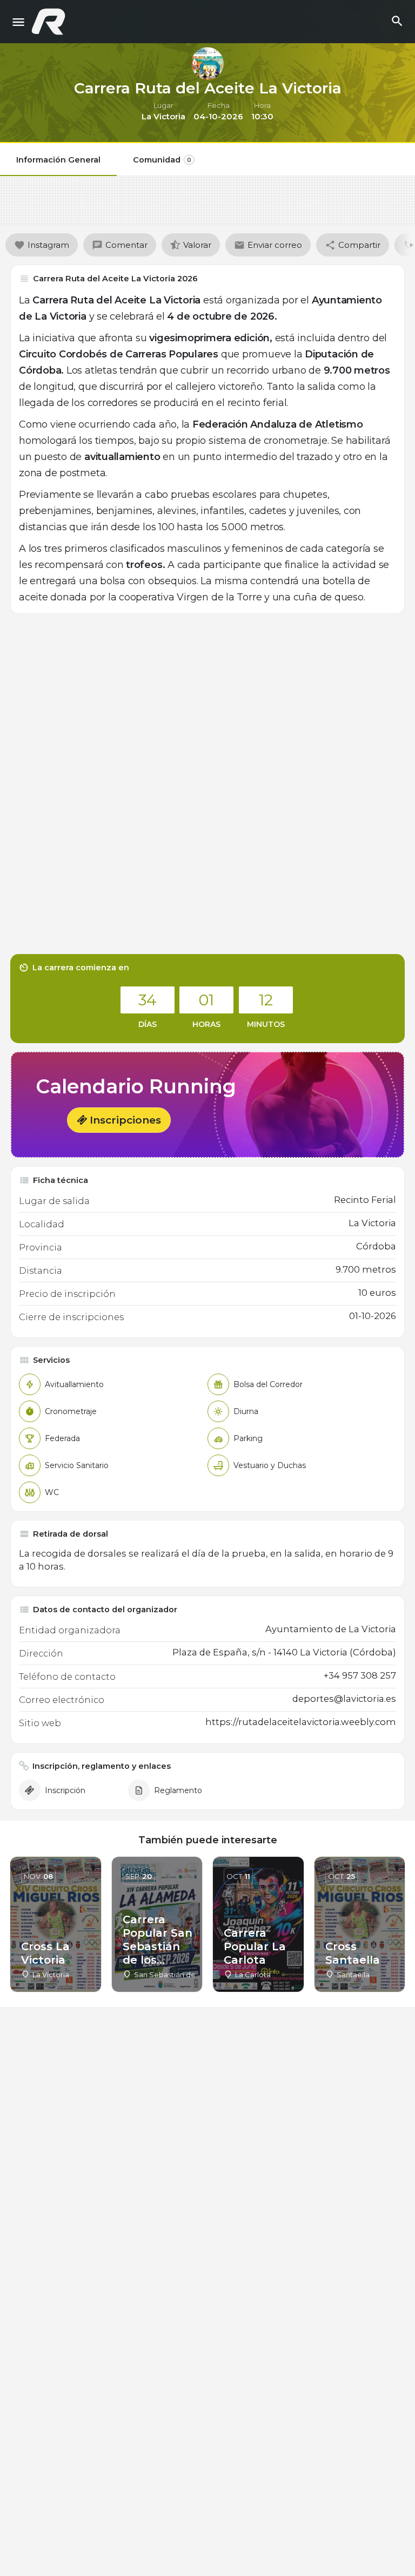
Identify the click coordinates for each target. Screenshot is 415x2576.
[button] (119, 1120)
